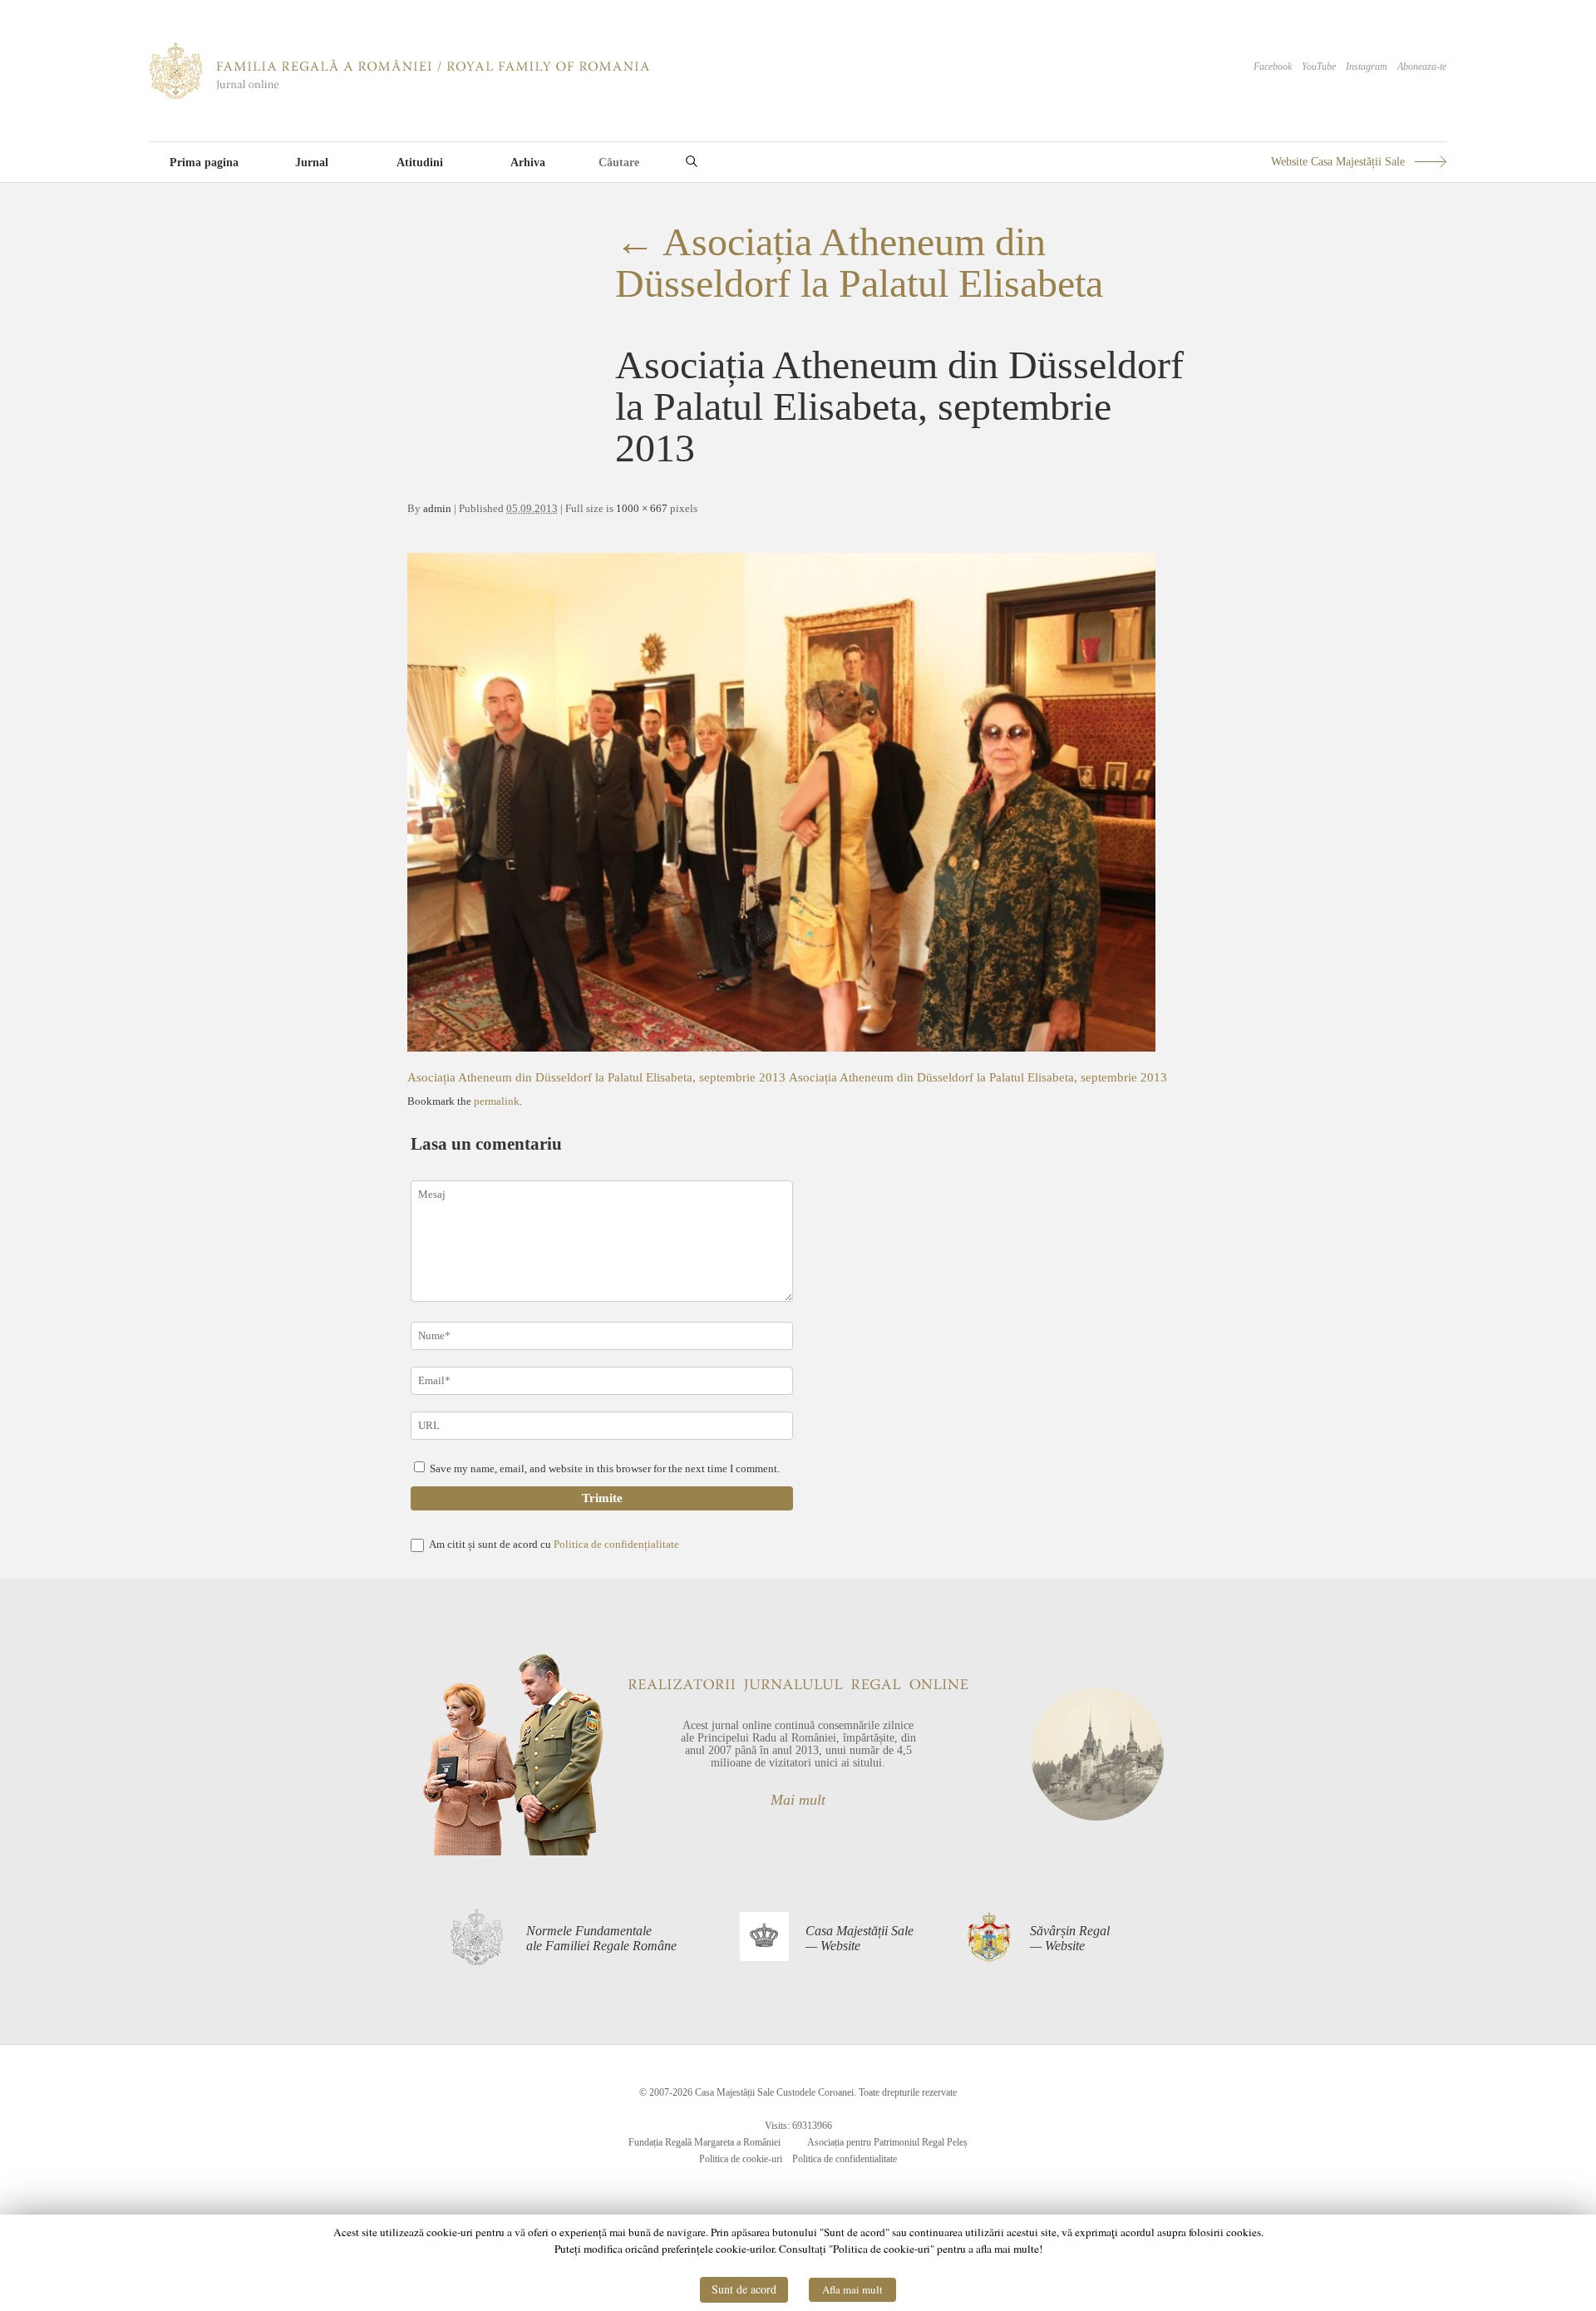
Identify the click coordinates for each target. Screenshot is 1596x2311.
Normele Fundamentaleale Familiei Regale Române (601, 1938)
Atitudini (420, 163)
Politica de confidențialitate (616, 1544)
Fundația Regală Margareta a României (704, 2142)
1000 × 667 (642, 508)
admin (437, 508)
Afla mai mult (852, 2289)
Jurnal (312, 163)
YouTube (1319, 67)
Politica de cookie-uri (741, 2159)
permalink (497, 1101)
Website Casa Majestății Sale (1338, 162)
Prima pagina (204, 163)
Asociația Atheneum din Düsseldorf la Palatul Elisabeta (859, 262)
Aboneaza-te (1422, 67)
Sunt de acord (744, 2289)
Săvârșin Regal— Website (1070, 1938)
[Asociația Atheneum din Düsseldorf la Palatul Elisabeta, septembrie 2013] (781, 1047)
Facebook (1273, 67)
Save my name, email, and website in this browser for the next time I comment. (605, 1468)
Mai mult (798, 1800)
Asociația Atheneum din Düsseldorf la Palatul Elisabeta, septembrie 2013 (596, 1077)
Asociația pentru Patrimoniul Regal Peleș (887, 2142)
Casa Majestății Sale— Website (860, 1938)
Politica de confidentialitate (845, 2159)
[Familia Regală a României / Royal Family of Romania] (399, 96)
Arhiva (528, 163)
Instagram (1367, 67)
